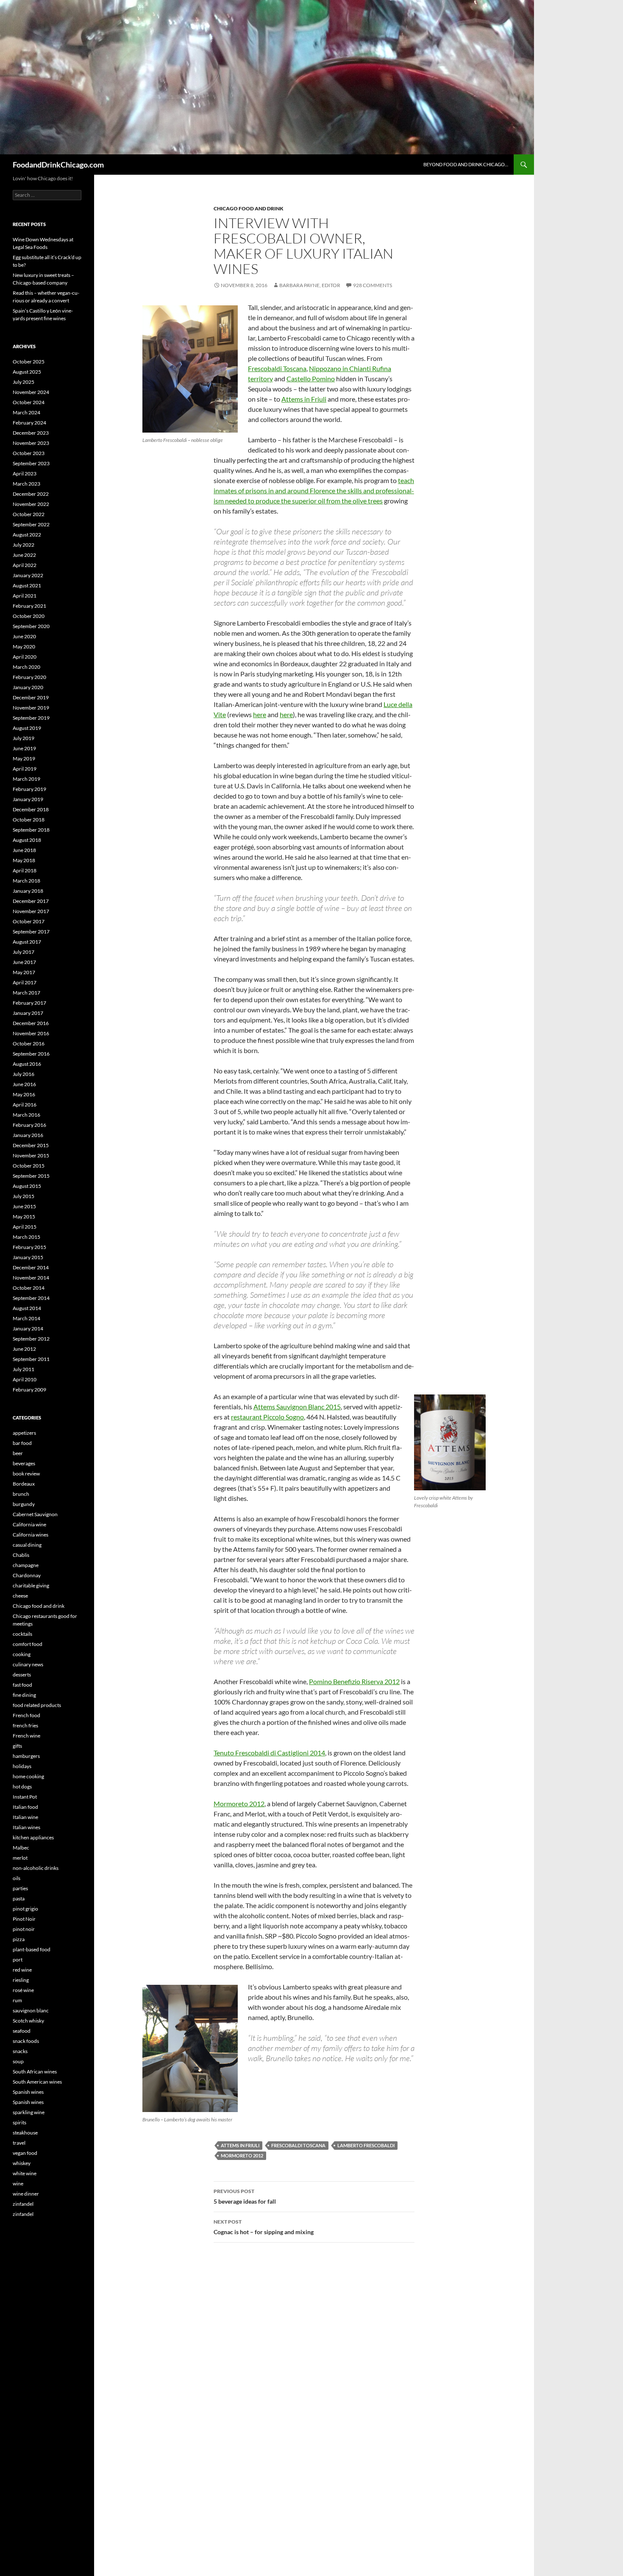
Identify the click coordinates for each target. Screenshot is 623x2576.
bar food (22, 1443)
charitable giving (31, 1586)
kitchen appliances (33, 1837)
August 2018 (27, 840)
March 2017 (26, 993)
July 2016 (24, 1074)
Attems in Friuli (304, 399)
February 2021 (29, 606)
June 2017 (24, 962)
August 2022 (27, 535)
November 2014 (31, 1278)
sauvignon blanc (31, 2010)
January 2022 (28, 575)
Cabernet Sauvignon (35, 1514)
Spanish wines (28, 2092)
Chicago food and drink (249, 208)
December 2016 (31, 1023)
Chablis (21, 1555)
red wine (22, 1970)
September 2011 (31, 1359)
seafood (22, 2031)
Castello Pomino (311, 379)
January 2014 (28, 1329)
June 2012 (24, 1349)
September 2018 (31, 830)
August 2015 (27, 1186)
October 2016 (29, 1044)
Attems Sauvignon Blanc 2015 (297, 1407)
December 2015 (31, 1145)
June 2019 (24, 748)
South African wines (35, 2072)
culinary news (28, 1664)
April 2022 (25, 565)
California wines (31, 1535)
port (18, 1960)
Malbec (21, 1848)
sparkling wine (29, 2112)
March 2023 (26, 484)
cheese (20, 1596)
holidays (22, 1766)
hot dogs (22, 1787)
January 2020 (28, 687)
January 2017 (28, 1013)
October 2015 (29, 1166)
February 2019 (29, 789)
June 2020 (24, 636)
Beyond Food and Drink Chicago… (466, 164)
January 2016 (28, 1135)
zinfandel (23, 2204)
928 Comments (373, 285)
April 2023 (25, 474)
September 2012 (31, 1339)
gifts (17, 1746)
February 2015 (29, 1247)
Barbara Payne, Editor (310, 285)
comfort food (28, 1644)
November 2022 (31, 504)
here (260, 714)
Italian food (25, 1807)
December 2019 (31, 697)
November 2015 (31, 1155)
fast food (22, 1685)
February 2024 (29, 423)
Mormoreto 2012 (239, 1803)
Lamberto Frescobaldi (366, 2145)
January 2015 (28, 1257)
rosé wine (23, 1990)
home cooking (28, 1776)
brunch (21, 1494)
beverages (24, 1463)
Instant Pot (25, 1797)
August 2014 (27, 1308)
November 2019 (31, 708)
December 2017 (31, 901)
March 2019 (26, 779)
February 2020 (29, 677)
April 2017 (25, 982)
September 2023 (31, 463)
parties (20, 1888)
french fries (25, 1725)
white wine (25, 2173)
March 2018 (26, 881)
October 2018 (29, 820)
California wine (29, 1524)
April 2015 (25, 1227)
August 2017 (27, 942)
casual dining (27, 1545)
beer (18, 1453)
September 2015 (31, 1176)
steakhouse (25, 2133)
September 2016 (31, 1054)
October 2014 (29, 1288)
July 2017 (24, 952)
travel (19, 2143)
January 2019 (28, 799)
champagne (26, 1565)
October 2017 (29, 921)
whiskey (22, 2163)
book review (26, 1474)
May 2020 (24, 647)
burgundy (24, 1504)
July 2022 (24, 545)
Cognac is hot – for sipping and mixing (264, 2227)
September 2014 (31, 1298)
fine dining (24, 1695)
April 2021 (25, 596)
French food (26, 1715)
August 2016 (27, 1064)
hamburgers (26, 1756)
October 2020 (29, 616)
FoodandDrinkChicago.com (58, 165)
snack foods (26, 2041)
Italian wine (25, 1817)
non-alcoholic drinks (36, 1868)
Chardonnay (27, 1575)
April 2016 (25, 1105)
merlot (20, 1858)
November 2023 (31, 443)
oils (17, 1878)
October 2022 (29, 514)
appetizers (24, 1433)
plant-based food (32, 1949)
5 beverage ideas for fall (245, 2196)
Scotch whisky (28, 2021)
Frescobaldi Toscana (277, 368)
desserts (22, 1675)
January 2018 (28, 891)
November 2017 (31, 911)
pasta (19, 1898)
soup (18, 2061)
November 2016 (31, 1033)
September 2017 (31, 932)
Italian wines (26, 1827)
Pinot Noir (24, 1919)
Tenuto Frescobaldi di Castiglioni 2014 (269, 1753)
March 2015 (26, 1237)
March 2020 (26, 667)
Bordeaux (24, 1484)
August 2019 (27, 728)
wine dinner (26, 2194)
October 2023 (29, 453)
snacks (20, 2051)
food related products (37, 1705)
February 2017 (29, 1003)
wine (18, 2183)
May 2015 (24, 1217)
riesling (21, 1980)
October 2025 (29, 362)
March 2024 (26, 412)
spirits (19, 2122)
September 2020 (31, 626)
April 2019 (25, 769)
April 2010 (25, 1379)
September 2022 (31, 524)
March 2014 (26, 1318)
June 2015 (24, 1206)
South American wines (37, 2082)
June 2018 (24, 850)
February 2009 (29, 1390)
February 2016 (29, 1125)
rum (17, 2000)
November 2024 (31, 392)
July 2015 (24, 1196)
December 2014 (31, 1267)
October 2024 (29, 402)
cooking (22, 1654)
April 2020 (25, 657)
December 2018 (31, 809)
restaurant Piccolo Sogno (267, 1417)
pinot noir (24, 1929)
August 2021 (27, 585)
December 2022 (31, 494)
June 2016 (24, 1084)
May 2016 (24, 1094)
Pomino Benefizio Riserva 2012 (354, 1681)
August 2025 (27, 372)
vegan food (25, 2153)
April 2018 (25, 870)
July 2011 (24, 1369)
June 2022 (24, 555)
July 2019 (24, 738)
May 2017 (24, 972)
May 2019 (24, 759)
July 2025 (24, 382)
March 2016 (26, 1115)
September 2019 (31, 718)
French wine (26, 1736)
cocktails (22, 1634)
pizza (19, 1939)
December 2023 (31, 433)
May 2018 (24, 860)
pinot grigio (25, 1909)
